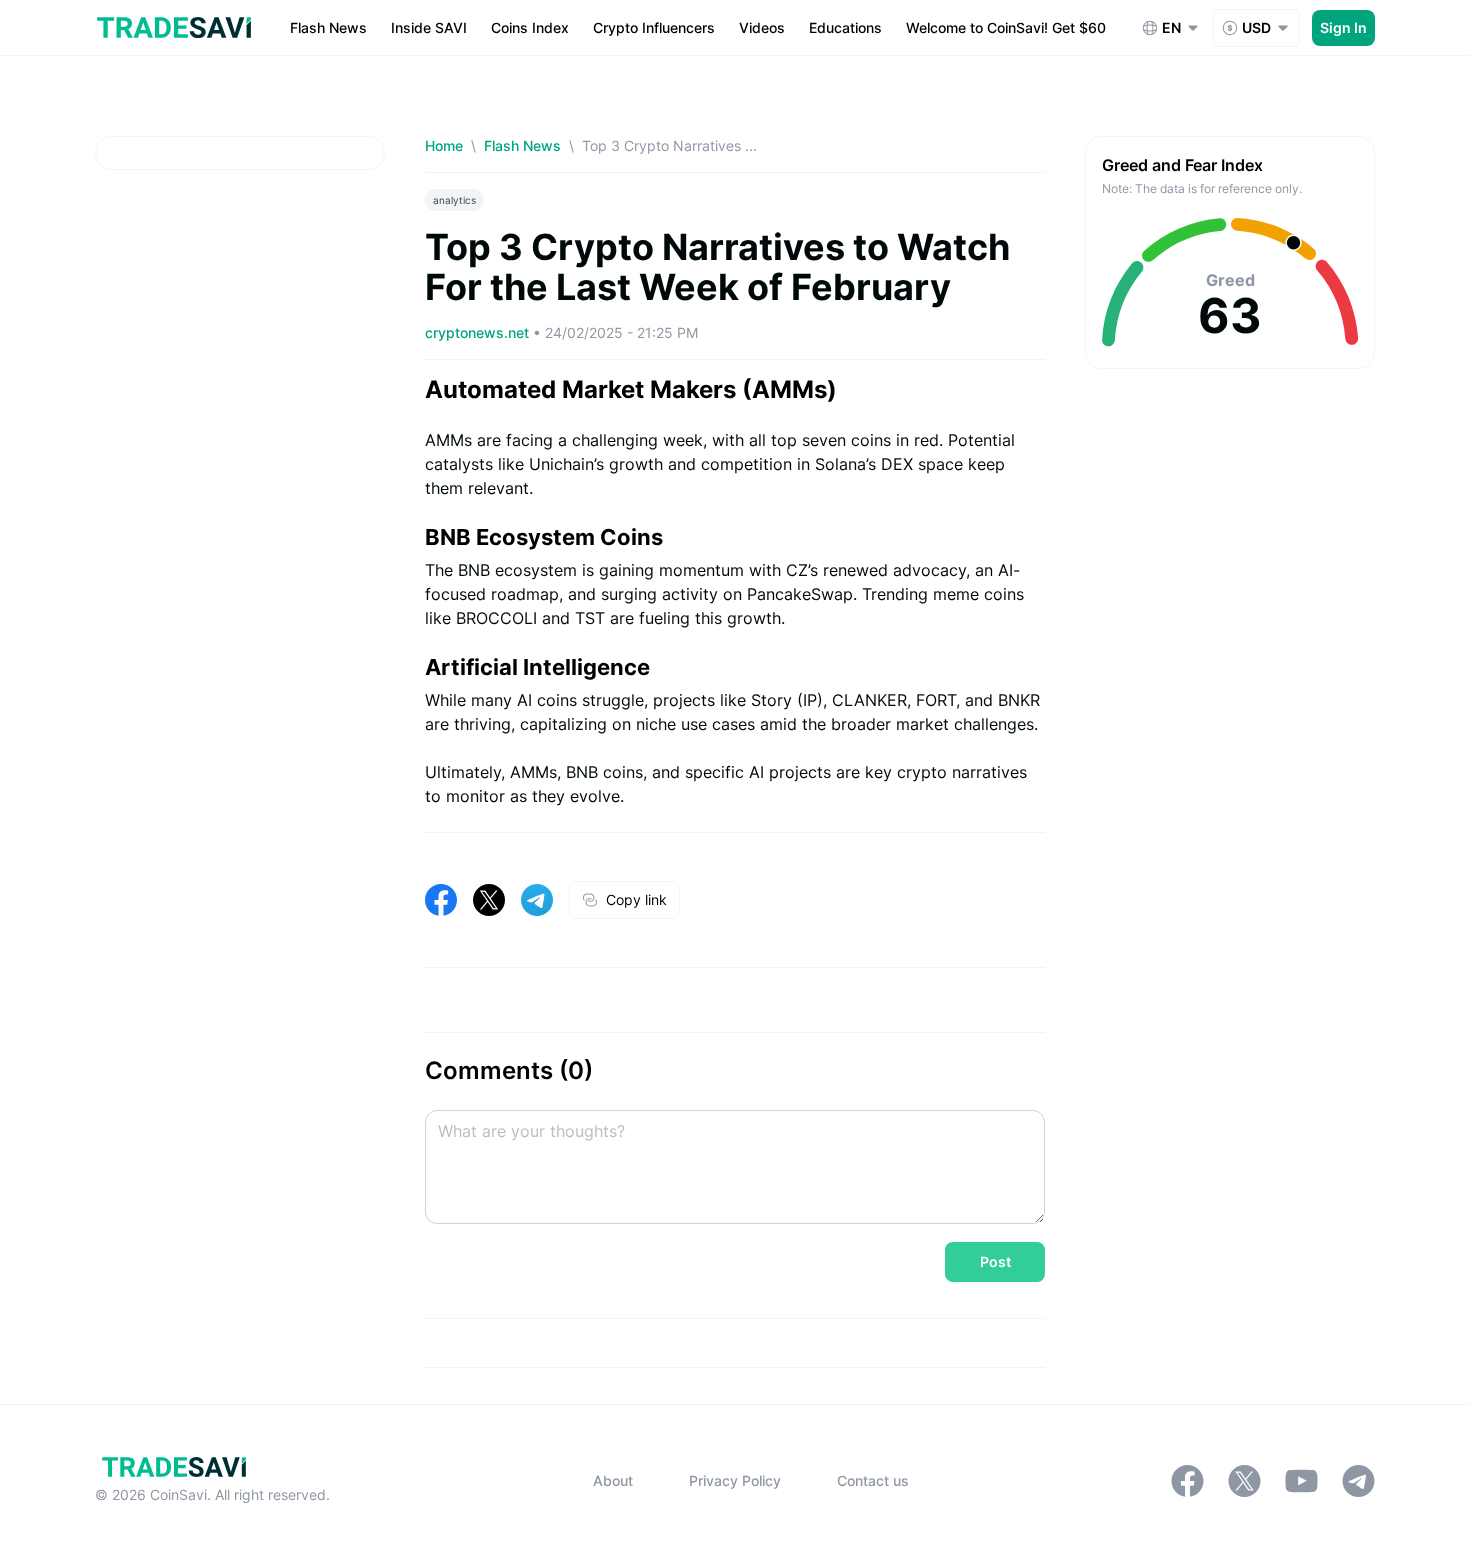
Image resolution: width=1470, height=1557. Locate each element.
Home (444, 145)
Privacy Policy (735, 1480)
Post (995, 1261)
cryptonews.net (479, 332)
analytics (454, 200)
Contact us (873, 1480)
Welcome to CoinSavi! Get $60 (1006, 27)
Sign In (1343, 27)
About (613, 1480)
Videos (762, 27)
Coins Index (530, 27)
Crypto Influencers (654, 27)
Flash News (328, 27)
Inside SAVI (429, 27)
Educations (845, 27)
